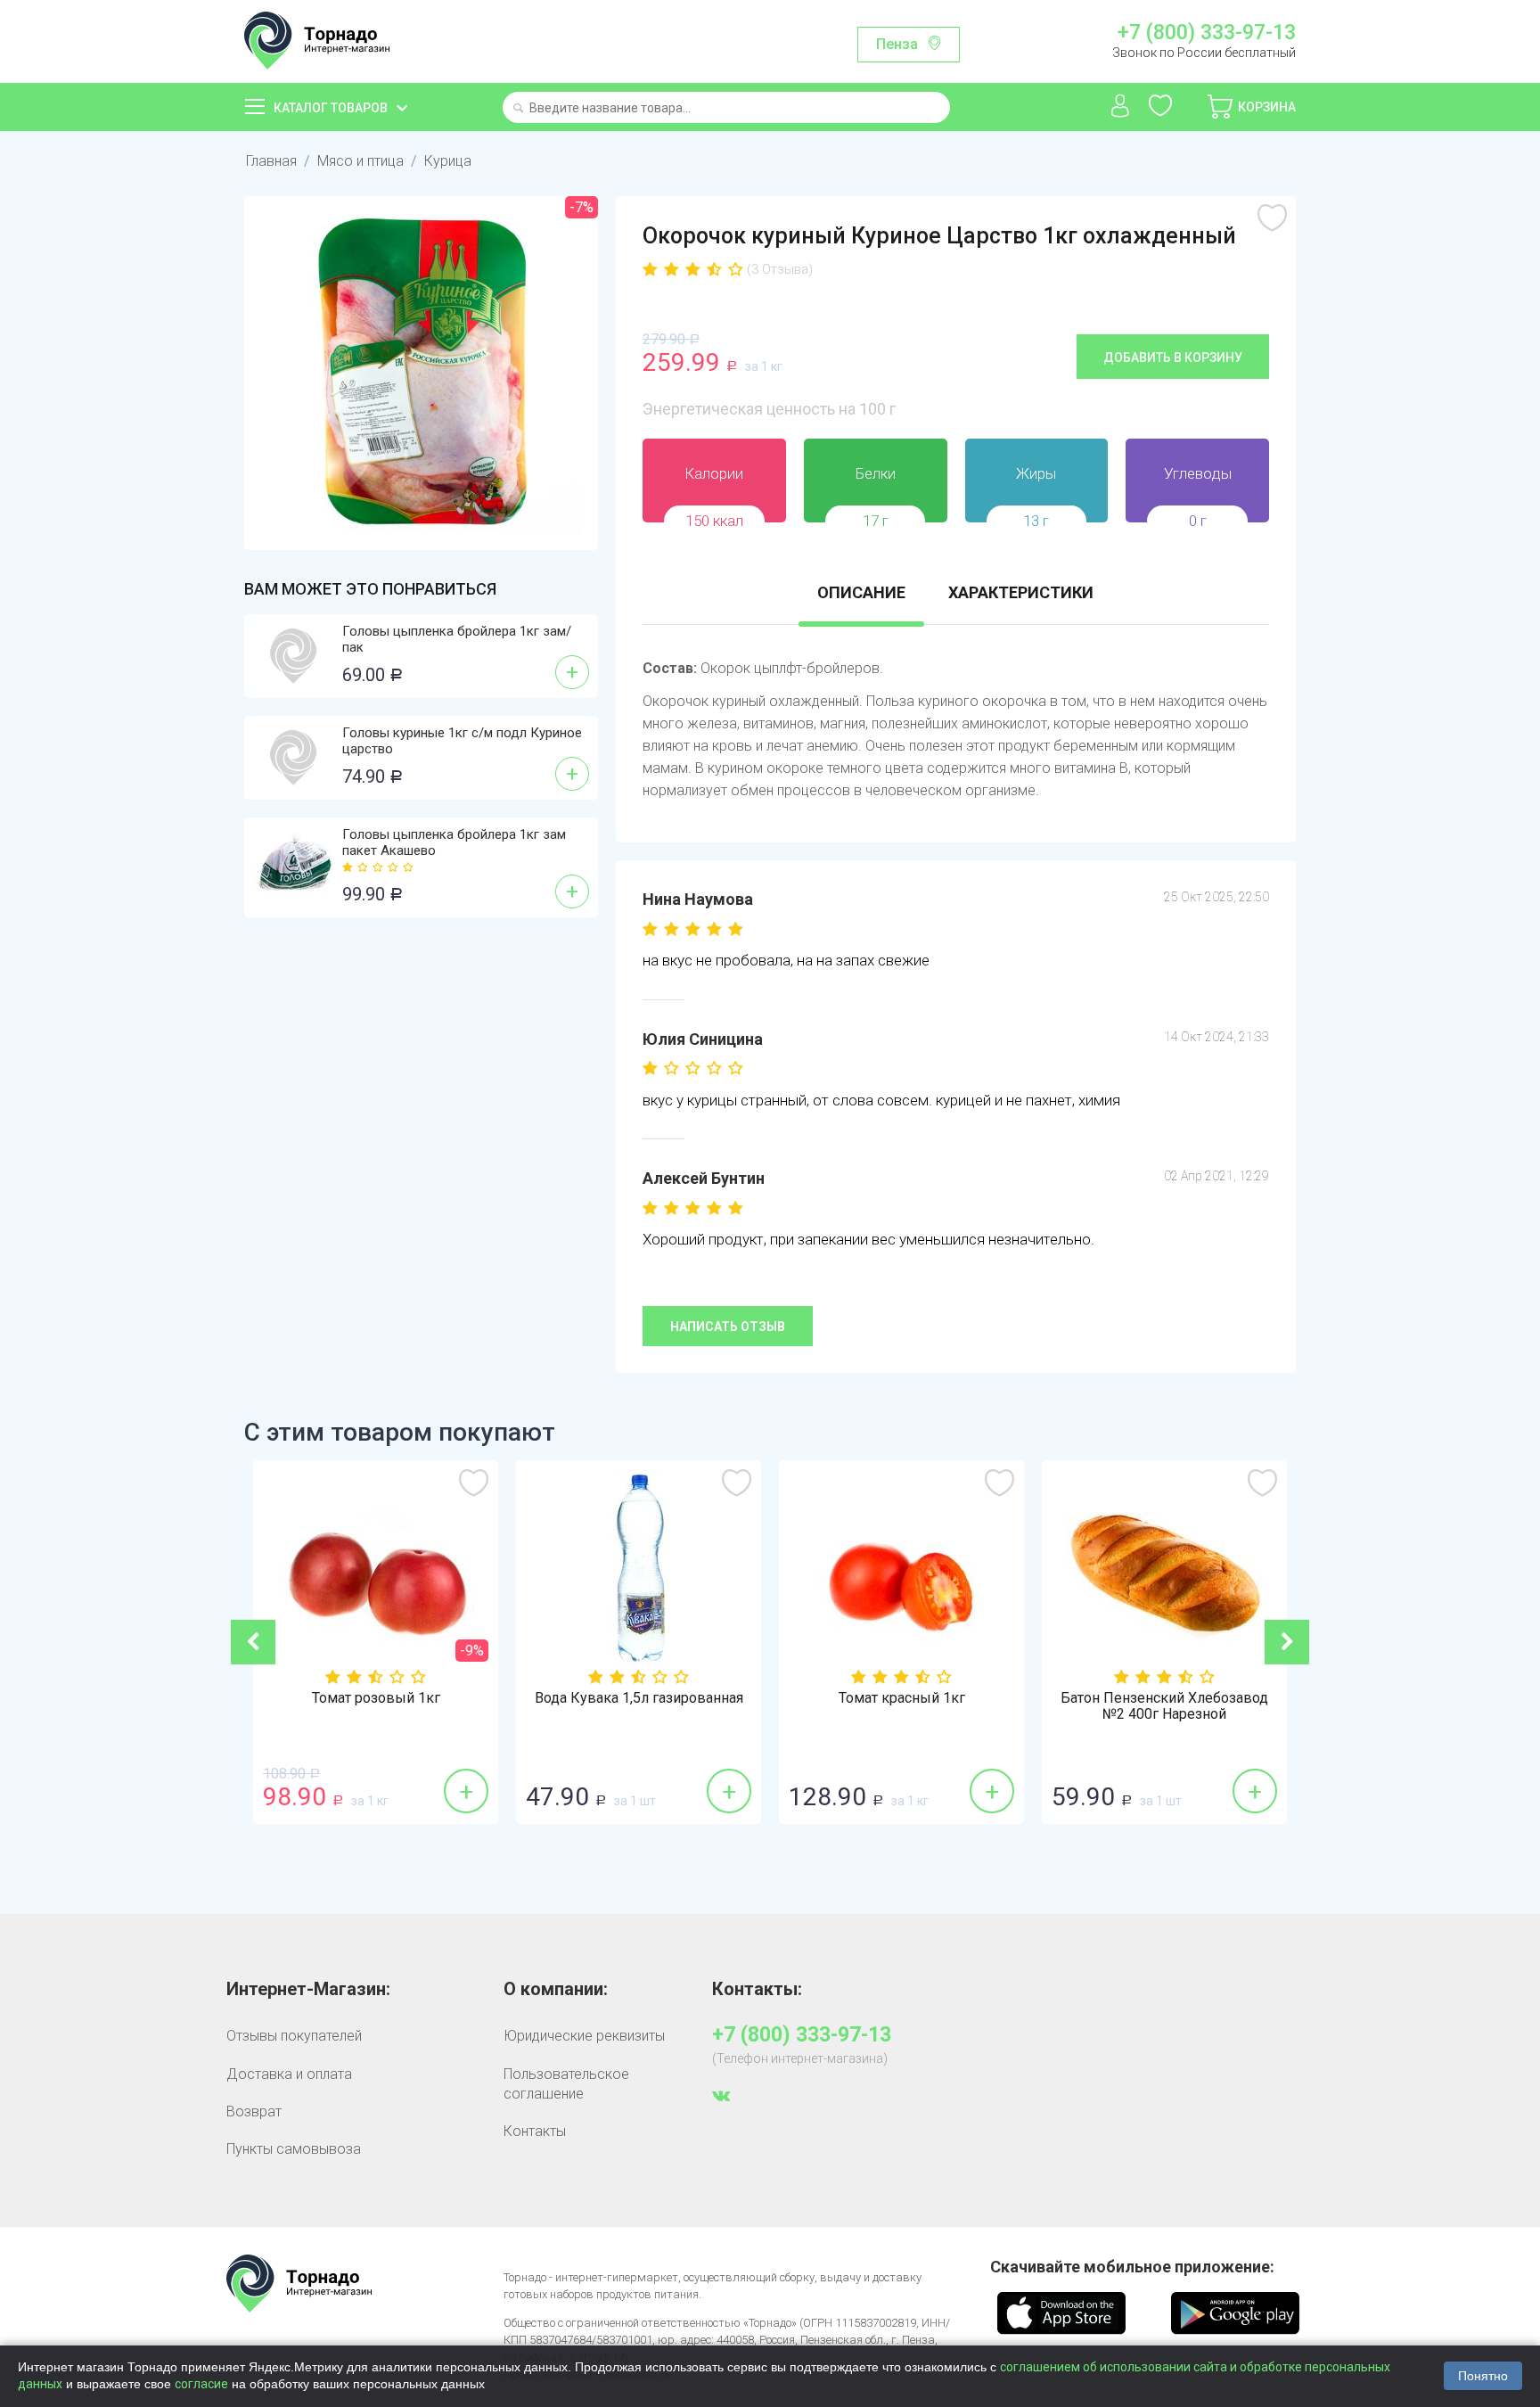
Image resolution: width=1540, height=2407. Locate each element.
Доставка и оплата (289, 2074)
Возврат (254, 2111)
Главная (271, 161)
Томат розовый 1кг (376, 1698)
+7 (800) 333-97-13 (1206, 33)
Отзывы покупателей (294, 2036)
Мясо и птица (360, 161)
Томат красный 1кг (902, 1698)
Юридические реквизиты (584, 2036)
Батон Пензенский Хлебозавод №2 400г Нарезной (1164, 1706)
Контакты (535, 2131)
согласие (201, 2384)
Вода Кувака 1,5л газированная (639, 1698)
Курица (448, 161)
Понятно (1483, 2376)
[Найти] (518, 109)
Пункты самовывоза (294, 2149)
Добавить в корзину (1173, 357)
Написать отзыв (728, 1327)
